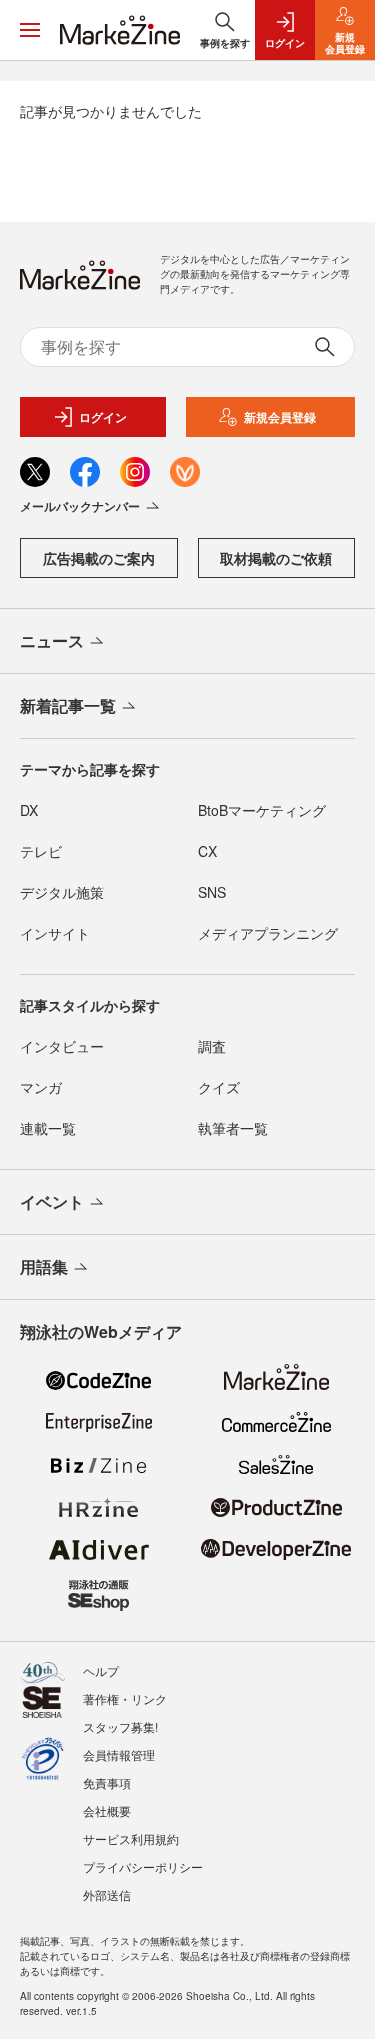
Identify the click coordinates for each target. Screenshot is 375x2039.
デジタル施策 (62, 892)
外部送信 (107, 1894)
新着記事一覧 (68, 705)
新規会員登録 (280, 417)
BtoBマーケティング (262, 810)
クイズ (219, 1087)
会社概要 (107, 1810)
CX (207, 851)
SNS (212, 892)
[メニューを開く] (30, 30)
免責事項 (107, 1782)
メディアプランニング (268, 933)
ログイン (103, 417)
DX (29, 810)
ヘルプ (101, 1670)
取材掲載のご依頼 (276, 558)
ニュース (52, 640)
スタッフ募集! (120, 1726)
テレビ (41, 851)
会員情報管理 (119, 1754)
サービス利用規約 (131, 1838)
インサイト (55, 933)
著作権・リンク (125, 1698)
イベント (52, 1201)
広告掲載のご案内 (99, 558)
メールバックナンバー (80, 506)
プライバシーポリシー (143, 1866)
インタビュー (62, 1046)
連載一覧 (48, 1128)
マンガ (41, 1087)
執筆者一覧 (233, 1128)
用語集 (44, 1266)
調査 (212, 1046)
